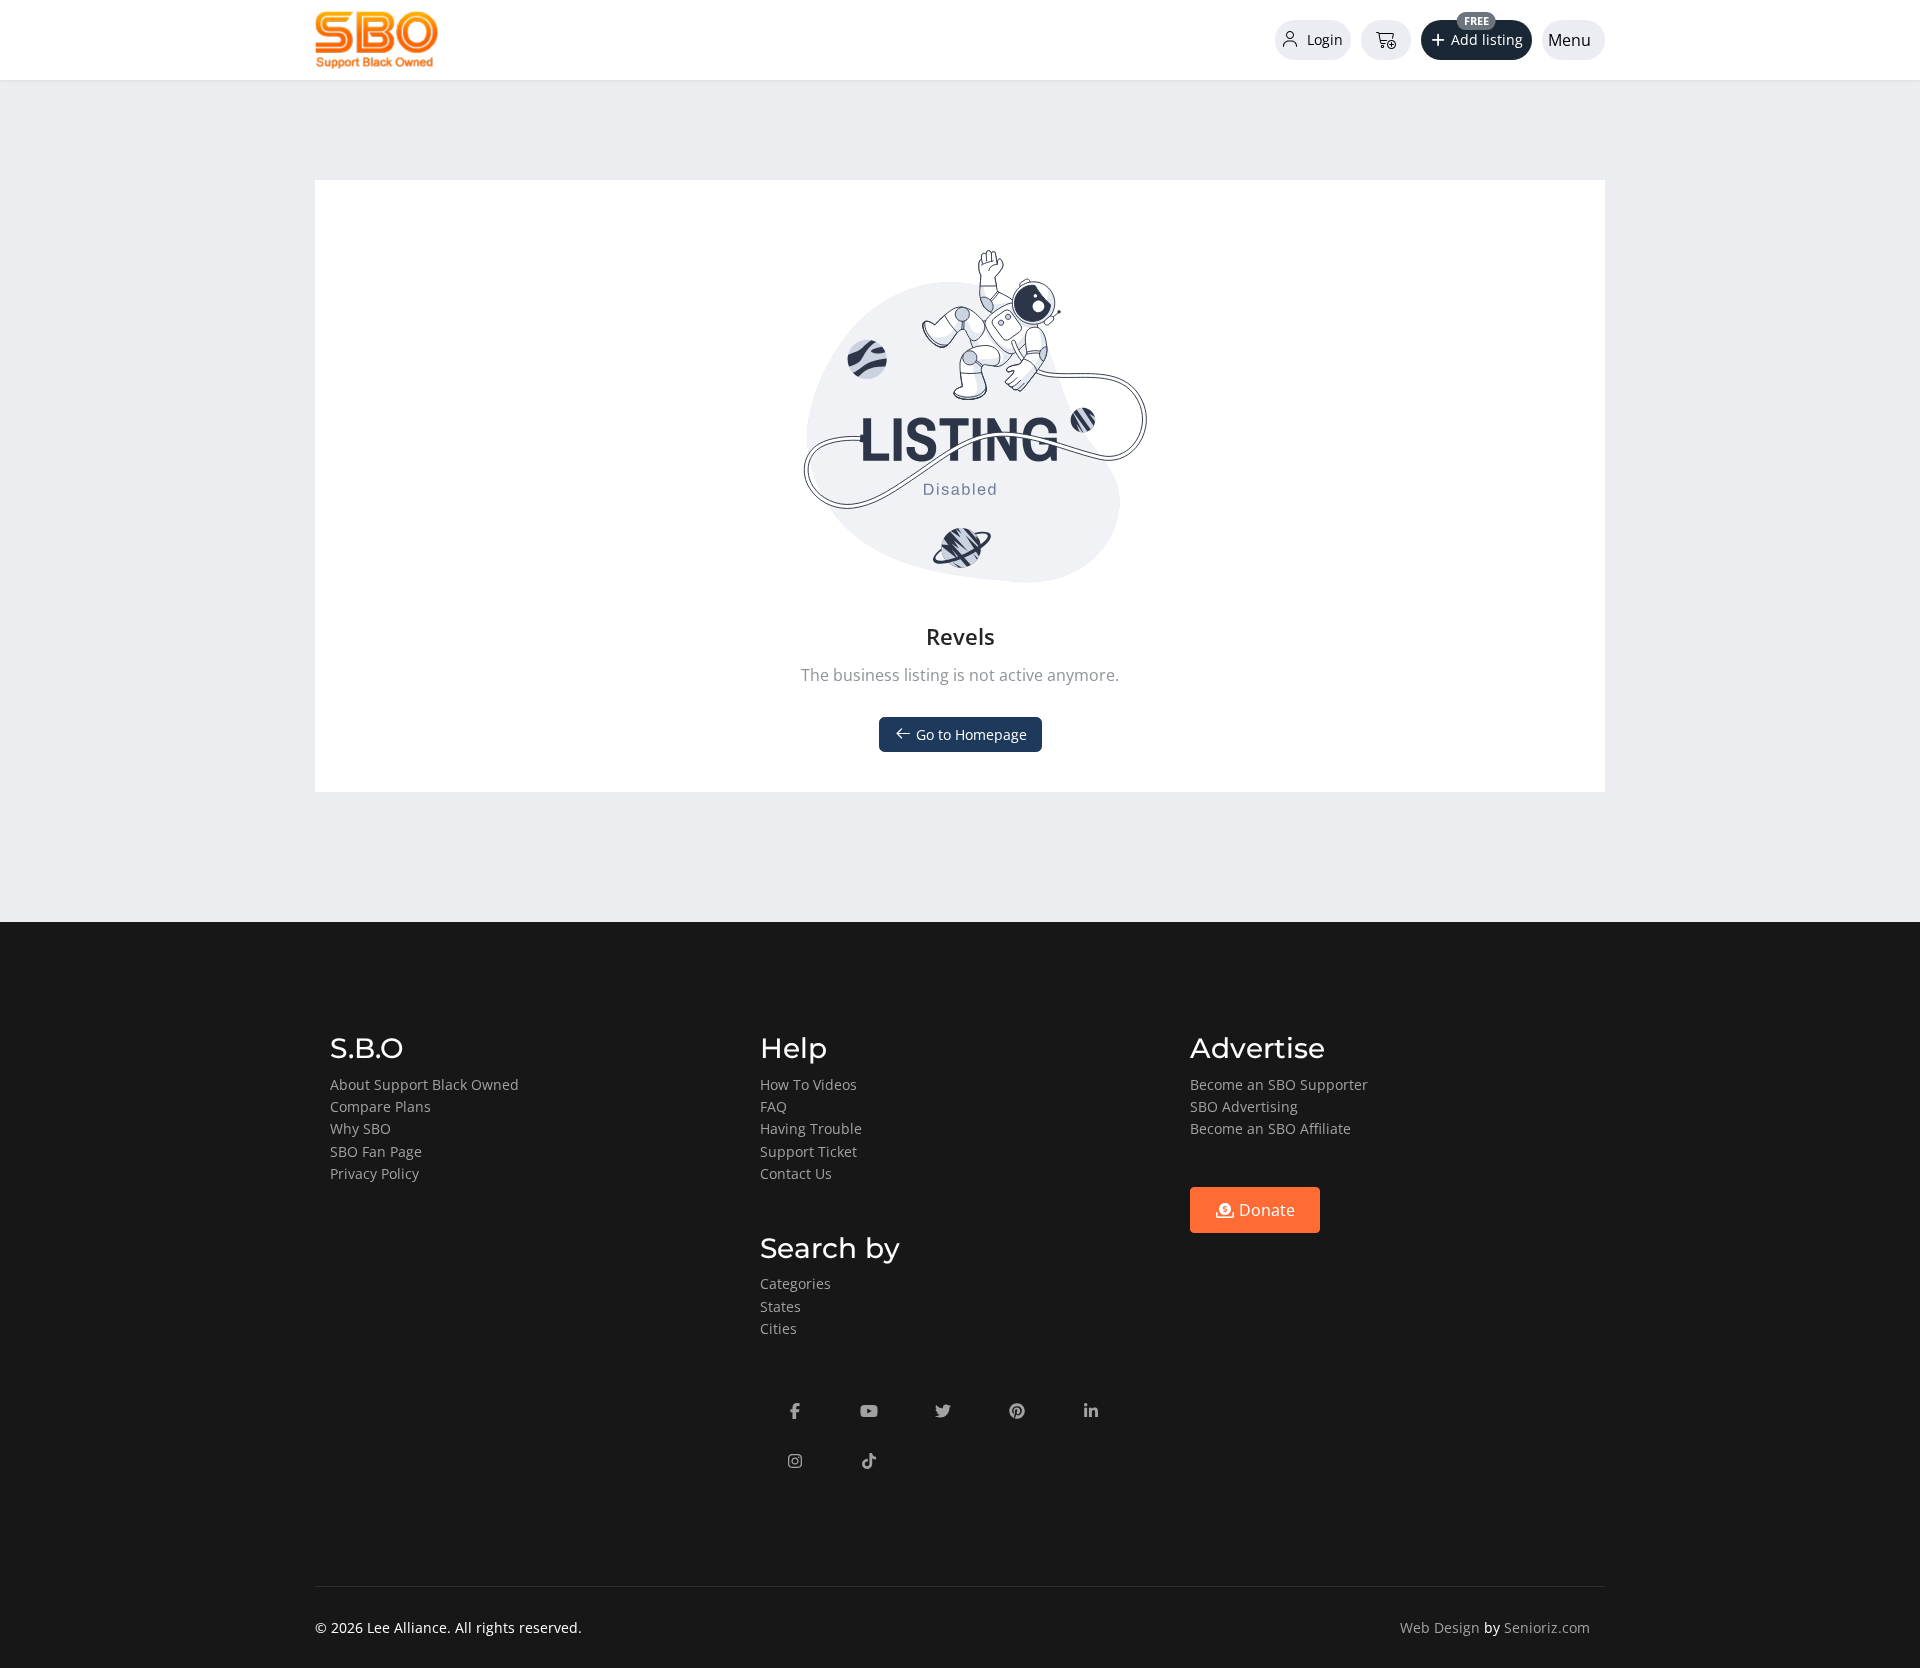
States (780, 1306)
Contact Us (796, 1173)
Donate (1265, 1210)
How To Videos (808, 1084)
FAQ (773, 1106)
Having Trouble (811, 1128)
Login (1323, 39)
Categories (795, 1283)
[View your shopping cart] (1386, 40)
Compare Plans (380, 1106)
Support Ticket (808, 1151)
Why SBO (360, 1128)
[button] (1477, 40)
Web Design (1440, 1627)
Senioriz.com (1547, 1627)
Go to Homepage (969, 734)
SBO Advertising (1244, 1106)
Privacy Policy (374, 1173)
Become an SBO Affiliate (1270, 1128)
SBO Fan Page (376, 1151)
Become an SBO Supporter (1279, 1084)
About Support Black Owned (424, 1084)
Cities (778, 1328)
